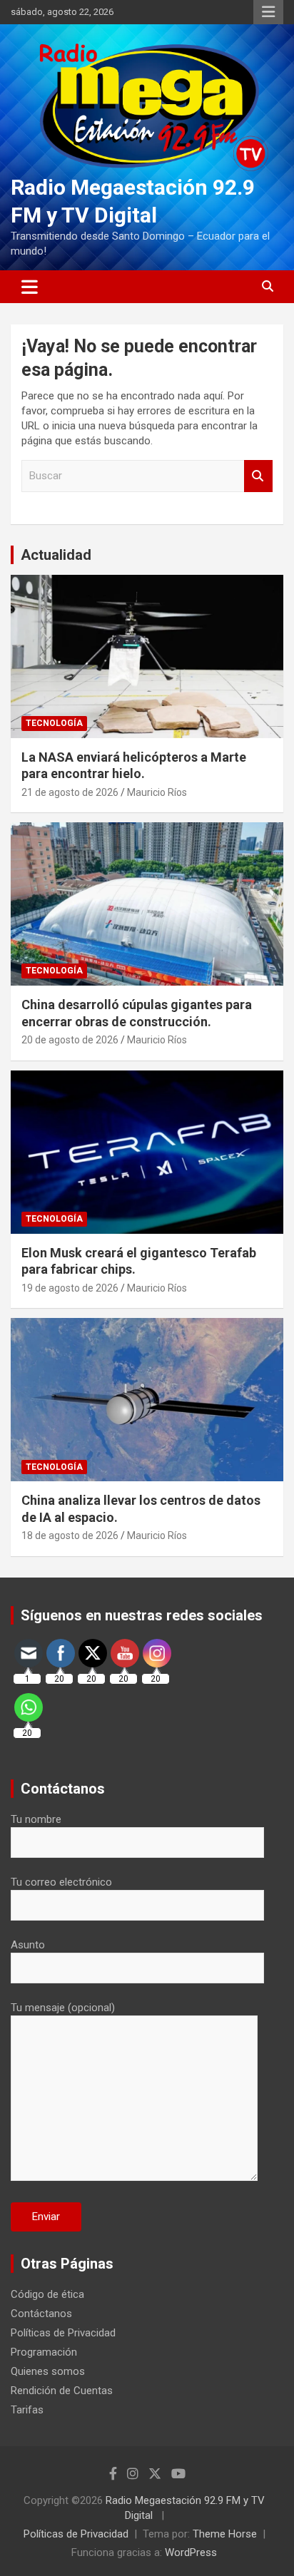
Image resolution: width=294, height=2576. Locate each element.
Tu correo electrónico (61, 1882)
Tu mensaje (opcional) (63, 2008)
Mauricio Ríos (157, 792)
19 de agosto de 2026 (70, 1288)
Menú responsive (268, 12)
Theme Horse (225, 2534)
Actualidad (56, 555)
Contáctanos (41, 2314)
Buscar (258, 476)
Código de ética (47, 2294)
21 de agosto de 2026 (70, 792)
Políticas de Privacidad (63, 2333)
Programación (44, 2352)
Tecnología (54, 723)
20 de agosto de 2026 (70, 1040)
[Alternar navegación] (30, 287)
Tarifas (27, 2410)
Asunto (28, 1945)
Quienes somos (48, 2371)
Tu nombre (36, 1819)
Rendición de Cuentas (62, 2391)
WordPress (191, 2552)
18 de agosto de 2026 (70, 1535)
